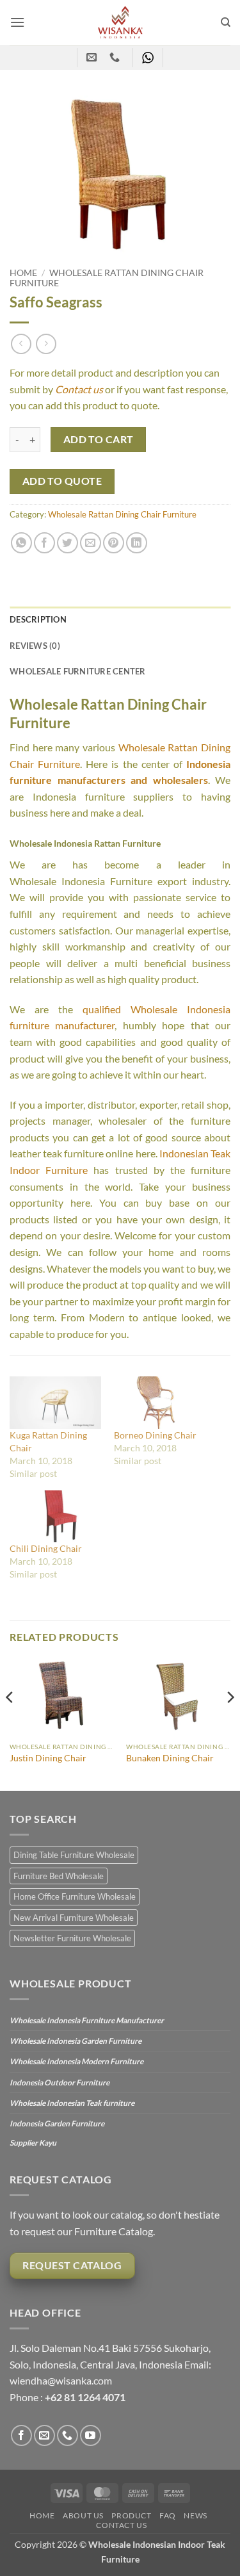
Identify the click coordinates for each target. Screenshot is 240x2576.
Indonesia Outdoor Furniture (60, 2083)
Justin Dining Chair (48, 1758)
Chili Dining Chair (46, 1548)
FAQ (168, 2515)
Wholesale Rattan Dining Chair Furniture (122, 514)
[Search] (226, 22)
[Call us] (68, 2435)
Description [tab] (38, 619)
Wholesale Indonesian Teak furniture (72, 2103)
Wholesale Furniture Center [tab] (78, 671)
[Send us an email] (44, 2435)
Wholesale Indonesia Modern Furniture (76, 2061)
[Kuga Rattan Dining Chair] (55, 1402)
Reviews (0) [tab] (35, 646)
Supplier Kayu (33, 2143)
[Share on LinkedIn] (137, 543)
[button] (17, 22)
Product (131, 2515)
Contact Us (121, 2525)
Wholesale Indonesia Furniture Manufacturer (87, 2020)
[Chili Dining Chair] (55, 1516)
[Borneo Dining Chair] (160, 1402)
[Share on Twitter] (68, 543)
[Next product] (21, 344)
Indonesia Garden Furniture (57, 2124)
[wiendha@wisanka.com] (93, 57)
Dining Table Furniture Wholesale (74, 1855)
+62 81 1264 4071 (85, 2397)
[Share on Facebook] (44, 543)
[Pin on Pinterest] (114, 543)
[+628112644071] (116, 57)
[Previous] (10, 1723)
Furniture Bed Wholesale (59, 1876)
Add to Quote (62, 481)
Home (23, 273)
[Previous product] (46, 344)
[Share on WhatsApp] (21, 543)
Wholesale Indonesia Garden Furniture (76, 2041)
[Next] (230, 1723)
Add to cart (99, 439)
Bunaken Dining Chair (170, 1758)
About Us (83, 2515)
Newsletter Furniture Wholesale (72, 1938)
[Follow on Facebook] (21, 2435)
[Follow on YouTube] (91, 2435)
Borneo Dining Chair (155, 1435)
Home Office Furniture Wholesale (75, 1896)
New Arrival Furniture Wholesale (74, 1918)
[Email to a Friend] (91, 543)
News (195, 2515)
